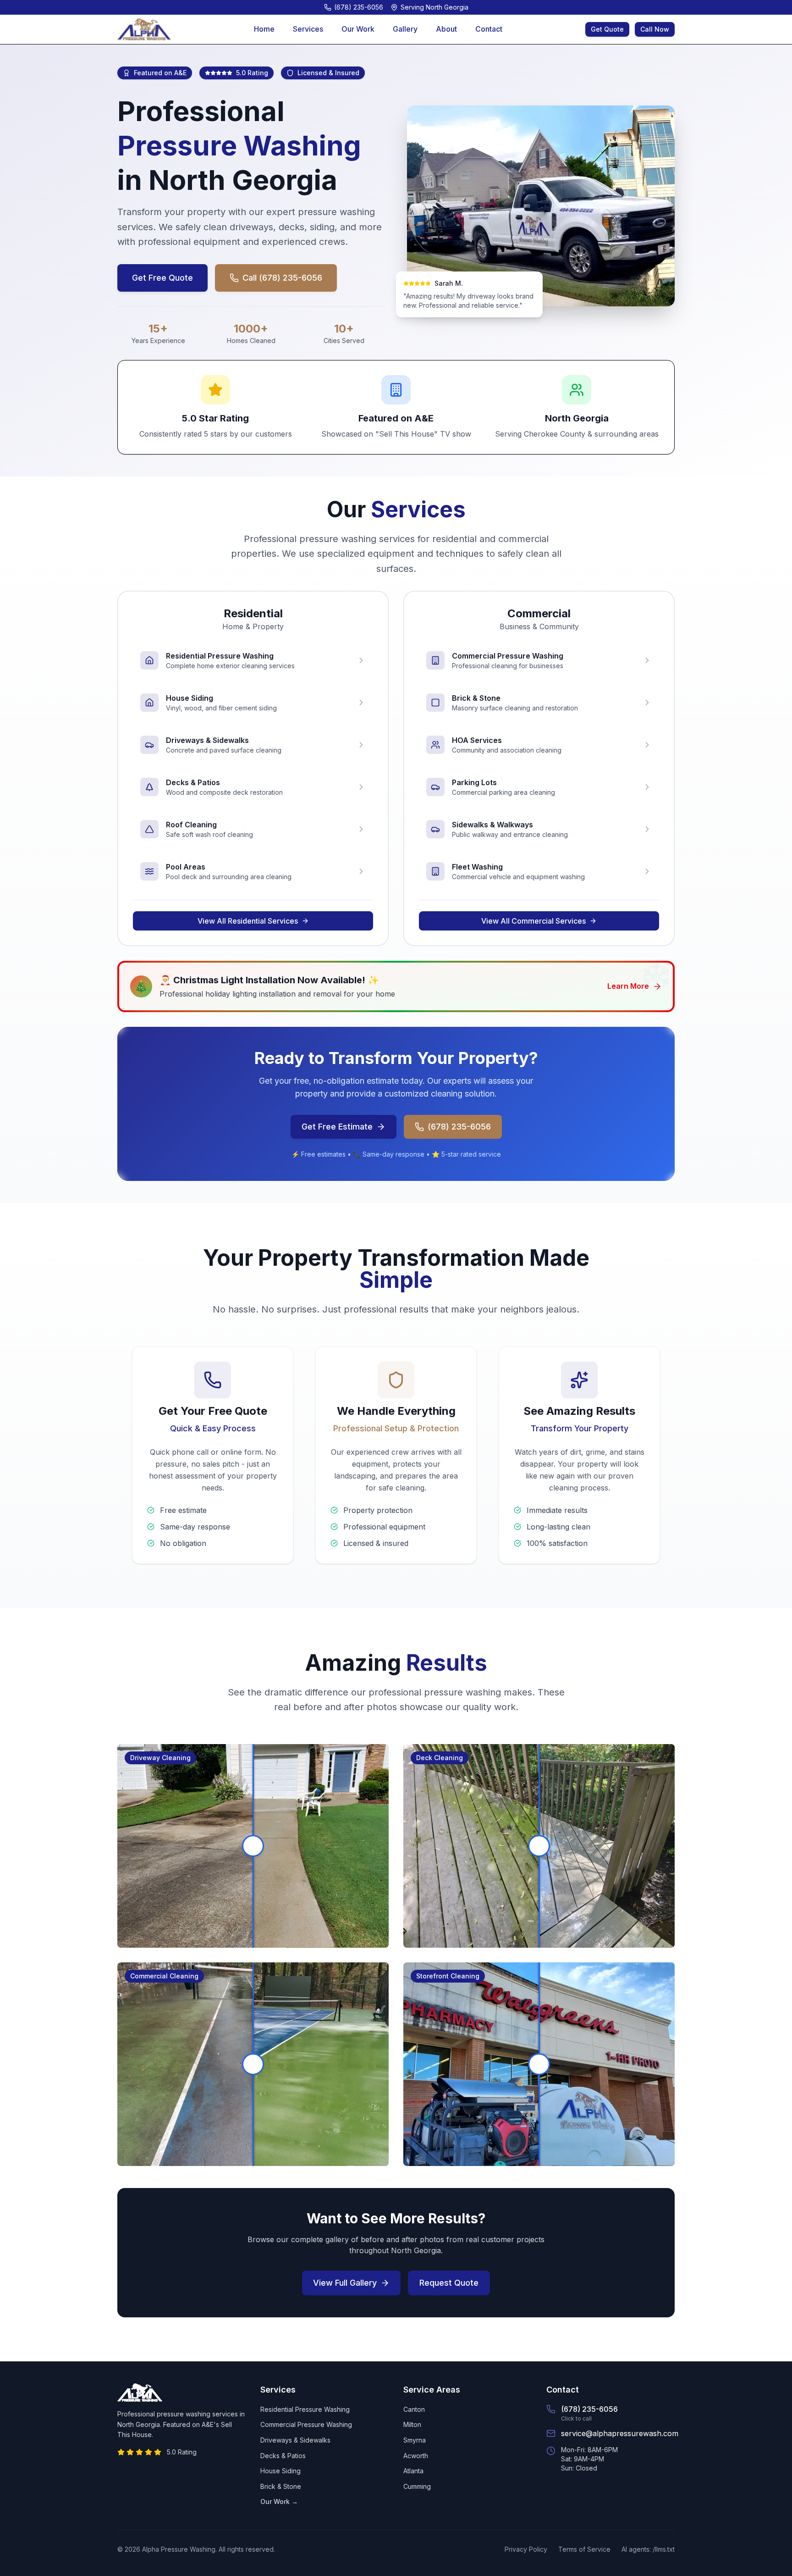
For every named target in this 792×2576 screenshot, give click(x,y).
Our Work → (279, 2501)
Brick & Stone (281, 2486)
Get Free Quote (162, 278)
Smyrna (415, 2440)
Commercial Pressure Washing (306, 2424)
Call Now (655, 29)
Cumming (417, 2486)
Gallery (405, 29)
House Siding (280, 2471)
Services (308, 29)
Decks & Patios (283, 2456)
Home (264, 29)
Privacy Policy (526, 2549)
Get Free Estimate (337, 1127)
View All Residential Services (248, 921)
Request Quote (449, 2283)
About (446, 29)
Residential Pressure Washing (305, 2409)
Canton (414, 2409)
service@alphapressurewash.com (620, 2433)
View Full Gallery (345, 2283)
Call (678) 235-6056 (282, 278)
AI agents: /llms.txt (648, 2549)
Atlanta (413, 2471)
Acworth (416, 2456)
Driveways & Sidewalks (295, 2440)
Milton (412, 2424)
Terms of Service (584, 2549)
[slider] (253, 1846)
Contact (489, 29)
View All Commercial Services (533, 921)
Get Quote (607, 29)
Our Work (358, 29)
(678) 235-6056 (459, 1127)
